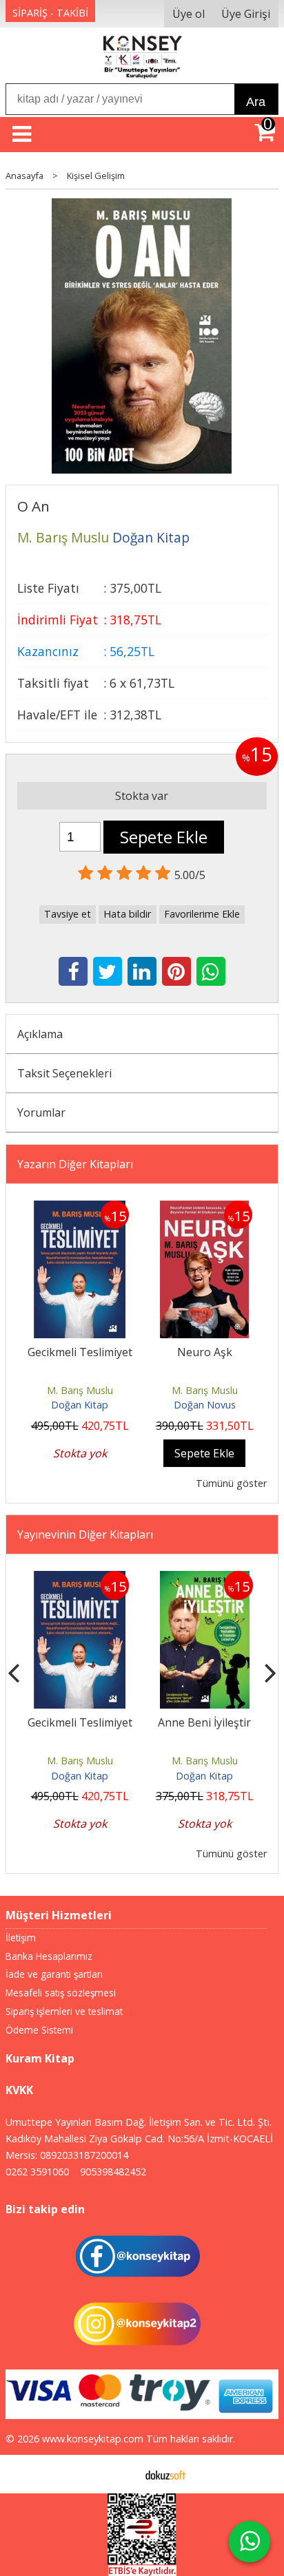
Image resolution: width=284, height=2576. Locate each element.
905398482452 (113, 2172)
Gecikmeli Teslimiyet (80, 1352)
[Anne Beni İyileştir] (205, 1579)
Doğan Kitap (80, 1405)
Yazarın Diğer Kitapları (75, 1164)
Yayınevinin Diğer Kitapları (85, 1534)
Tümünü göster (231, 1483)
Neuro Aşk (205, 1352)
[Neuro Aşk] (204, 1209)
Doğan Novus (205, 1405)
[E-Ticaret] (165, 2474)
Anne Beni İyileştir (204, 1722)
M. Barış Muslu (80, 1390)
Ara (256, 102)
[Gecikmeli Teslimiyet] (80, 1209)
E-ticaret (120, 2474)
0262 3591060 (37, 2172)
